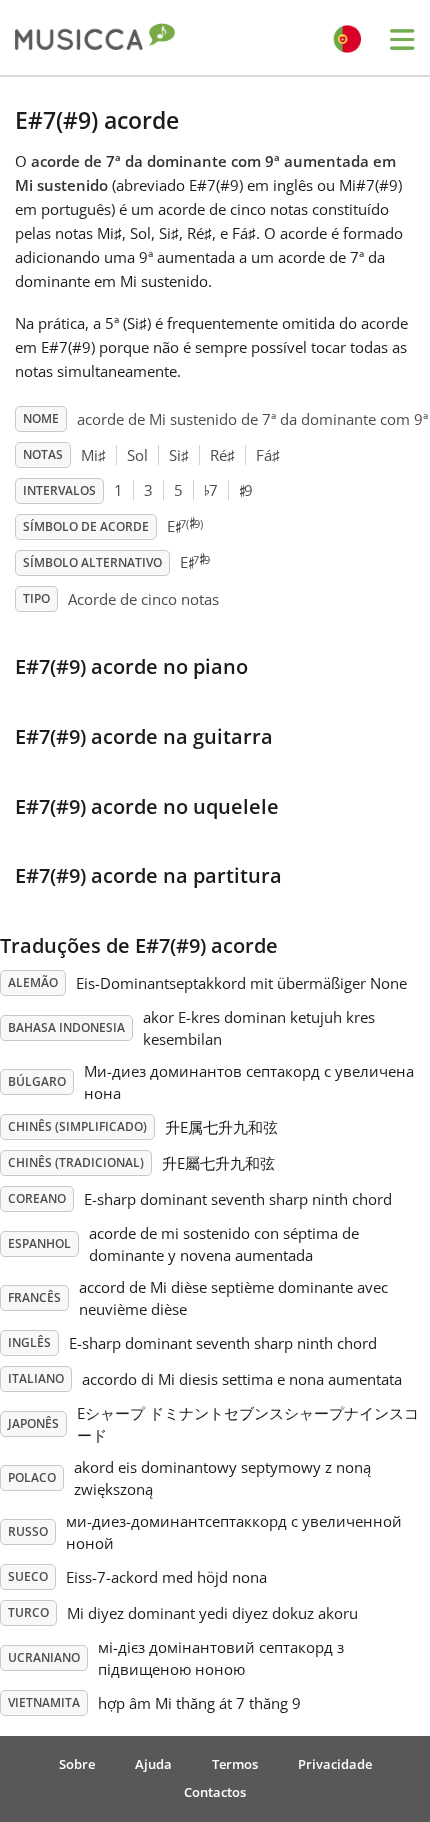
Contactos (215, 1792)
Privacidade (335, 1764)
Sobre (77, 1764)
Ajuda (153, 1764)
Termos (235, 1764)
